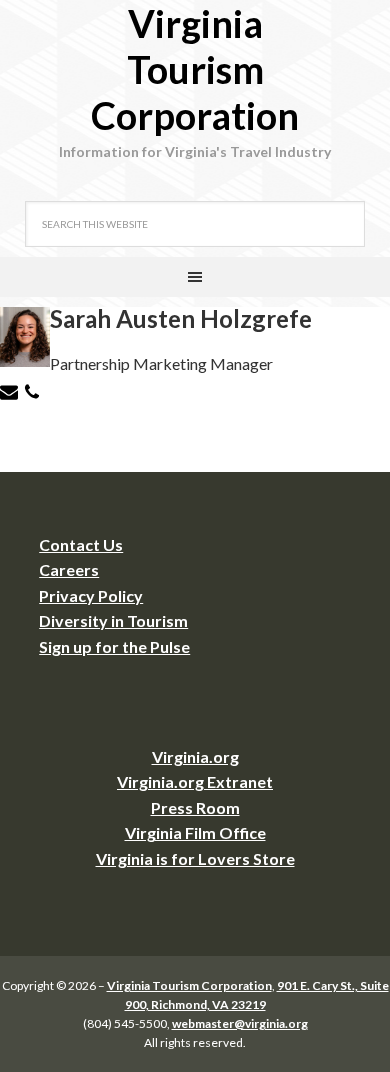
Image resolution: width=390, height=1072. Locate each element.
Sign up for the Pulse (114, 646)
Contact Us (81, 544)
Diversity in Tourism (113, 620)
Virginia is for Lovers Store (195, 858)
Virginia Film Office (195, 832)
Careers (69, 569)
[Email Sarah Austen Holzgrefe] (11, 394)
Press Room (195, 807)
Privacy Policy (91, 595)
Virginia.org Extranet (195, 781)
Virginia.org (195, 756)
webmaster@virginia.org (240, 1023)
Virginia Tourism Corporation (195, 69)
